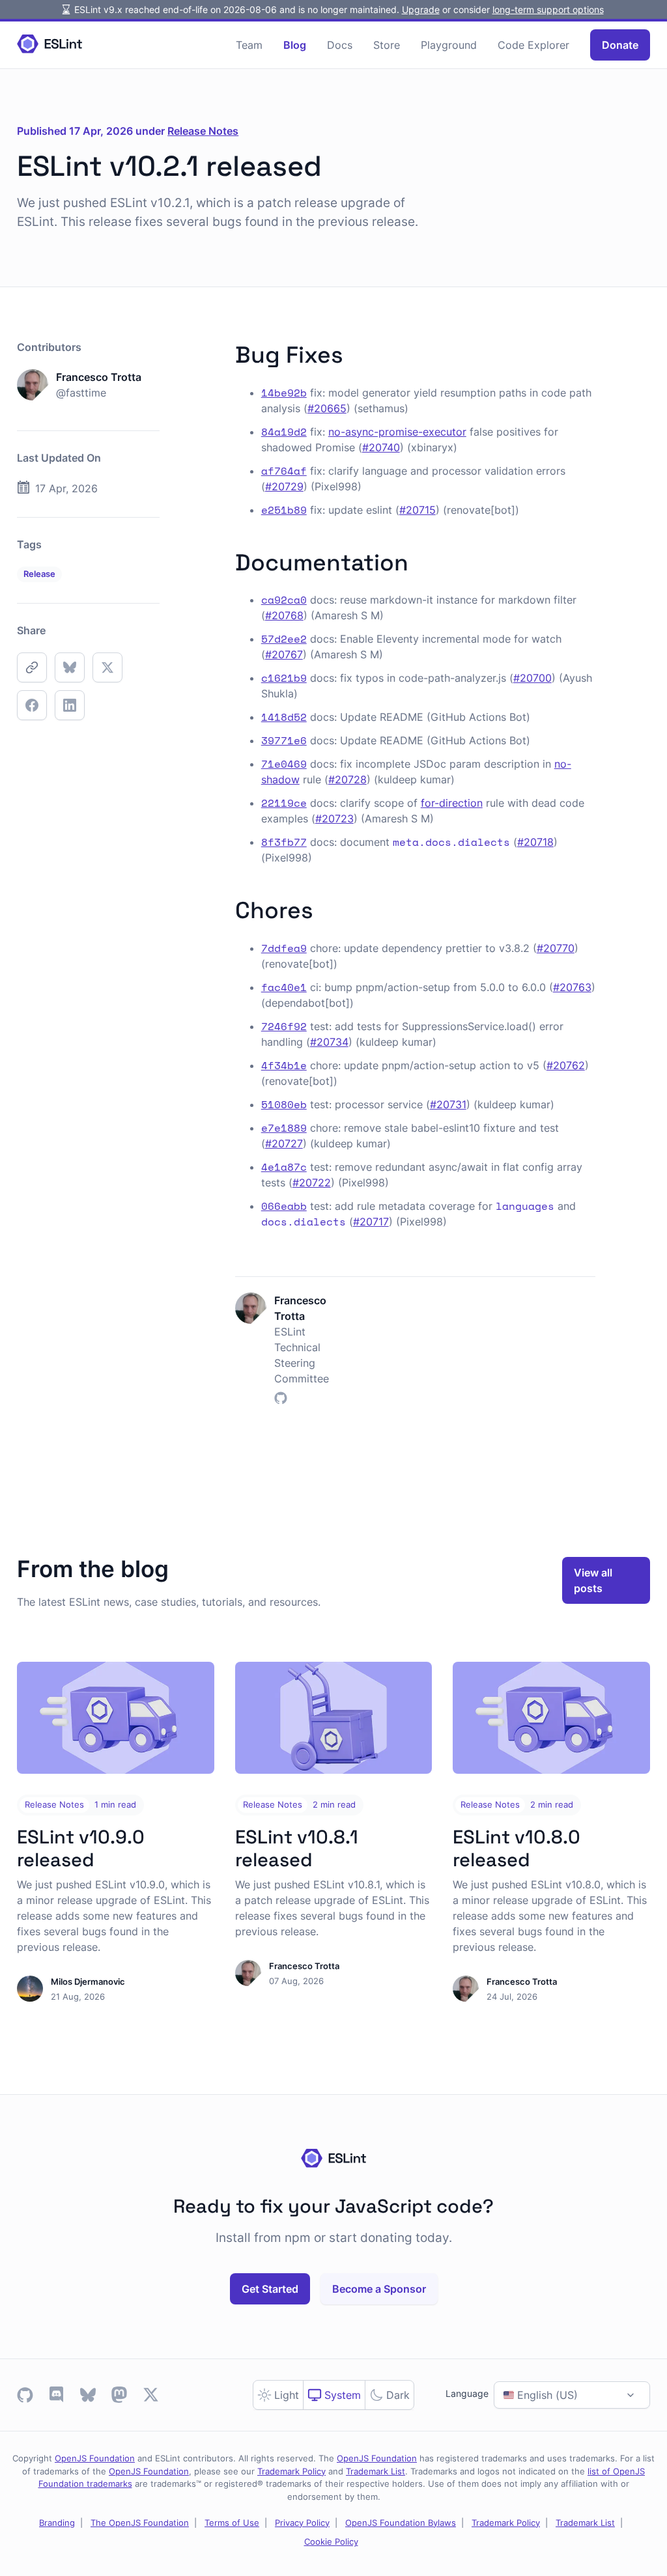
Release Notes (203, 131)
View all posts (593, 1580)
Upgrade (421, 9)
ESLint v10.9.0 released (81, 1848)
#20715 (418, 510)
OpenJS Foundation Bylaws (401, 2523)
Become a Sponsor (379, 2289)
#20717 (371, 1222)
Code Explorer (533, 45)
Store (387, 45)
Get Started (270, 2289)
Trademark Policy (291, 2471)
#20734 (329, 1042)
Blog (295, 45)
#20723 (334, 819)
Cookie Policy (331, 2541)
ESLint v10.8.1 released (297, 1848)
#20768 (284, 615)
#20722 (312, 1183)
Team (249, 45)
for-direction (452, 803)
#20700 (532, 678)
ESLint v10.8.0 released (517, 1848)
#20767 (284, 654)
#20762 (566, 1065)
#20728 (348, 779)
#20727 (284, 1143)
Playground (449, 45)
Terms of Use (232, 2523)
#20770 (556, 948)
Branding (57, 2523)
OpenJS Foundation (95, 2458)
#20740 (381, 447)
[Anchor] (355, 353)
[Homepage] (50, 45)
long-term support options (548, 9)
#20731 (448, 1104)
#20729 (284, 486)
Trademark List (376, 2471)
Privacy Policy (302, 2523)
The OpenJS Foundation (140, 2523)
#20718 (535, 842)
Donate (620, 45)
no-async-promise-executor (397, 432)
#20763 (572, 987)
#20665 (327, 408)
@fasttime (81, 393)
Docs (340, 45)
